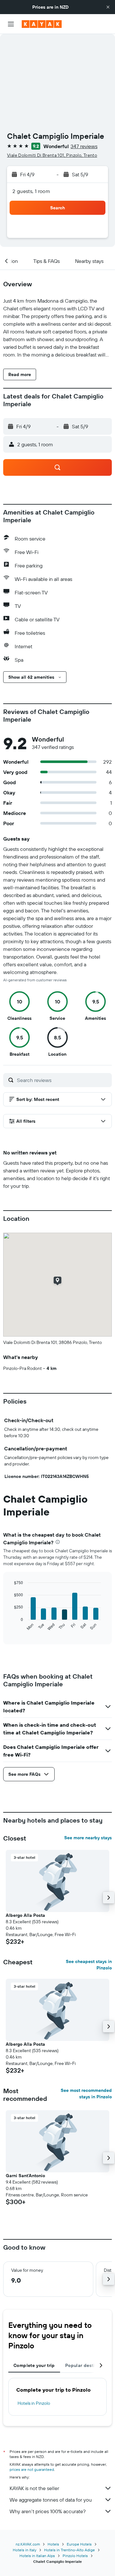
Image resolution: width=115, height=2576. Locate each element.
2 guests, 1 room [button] (31, 191)
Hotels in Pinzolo (34, 2403)
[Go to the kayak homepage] (42, 24)
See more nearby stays (88, 1838)
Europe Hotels (79, 2544)
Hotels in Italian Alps (37, 2556)
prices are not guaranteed (32, 2469)
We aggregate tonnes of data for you (51, 2500)
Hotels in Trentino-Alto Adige (69, 2550)
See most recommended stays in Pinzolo (86, 2094)
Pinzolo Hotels (75, 2556)
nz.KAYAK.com (28, 2544)
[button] (108, 7)
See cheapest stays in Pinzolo (89, 1965)
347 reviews (84, 146)
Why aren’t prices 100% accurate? (48, 2511)
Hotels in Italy (25, 2550)
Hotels (53, 2544)
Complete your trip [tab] (34, 2365)
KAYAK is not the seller (34, 2488)
